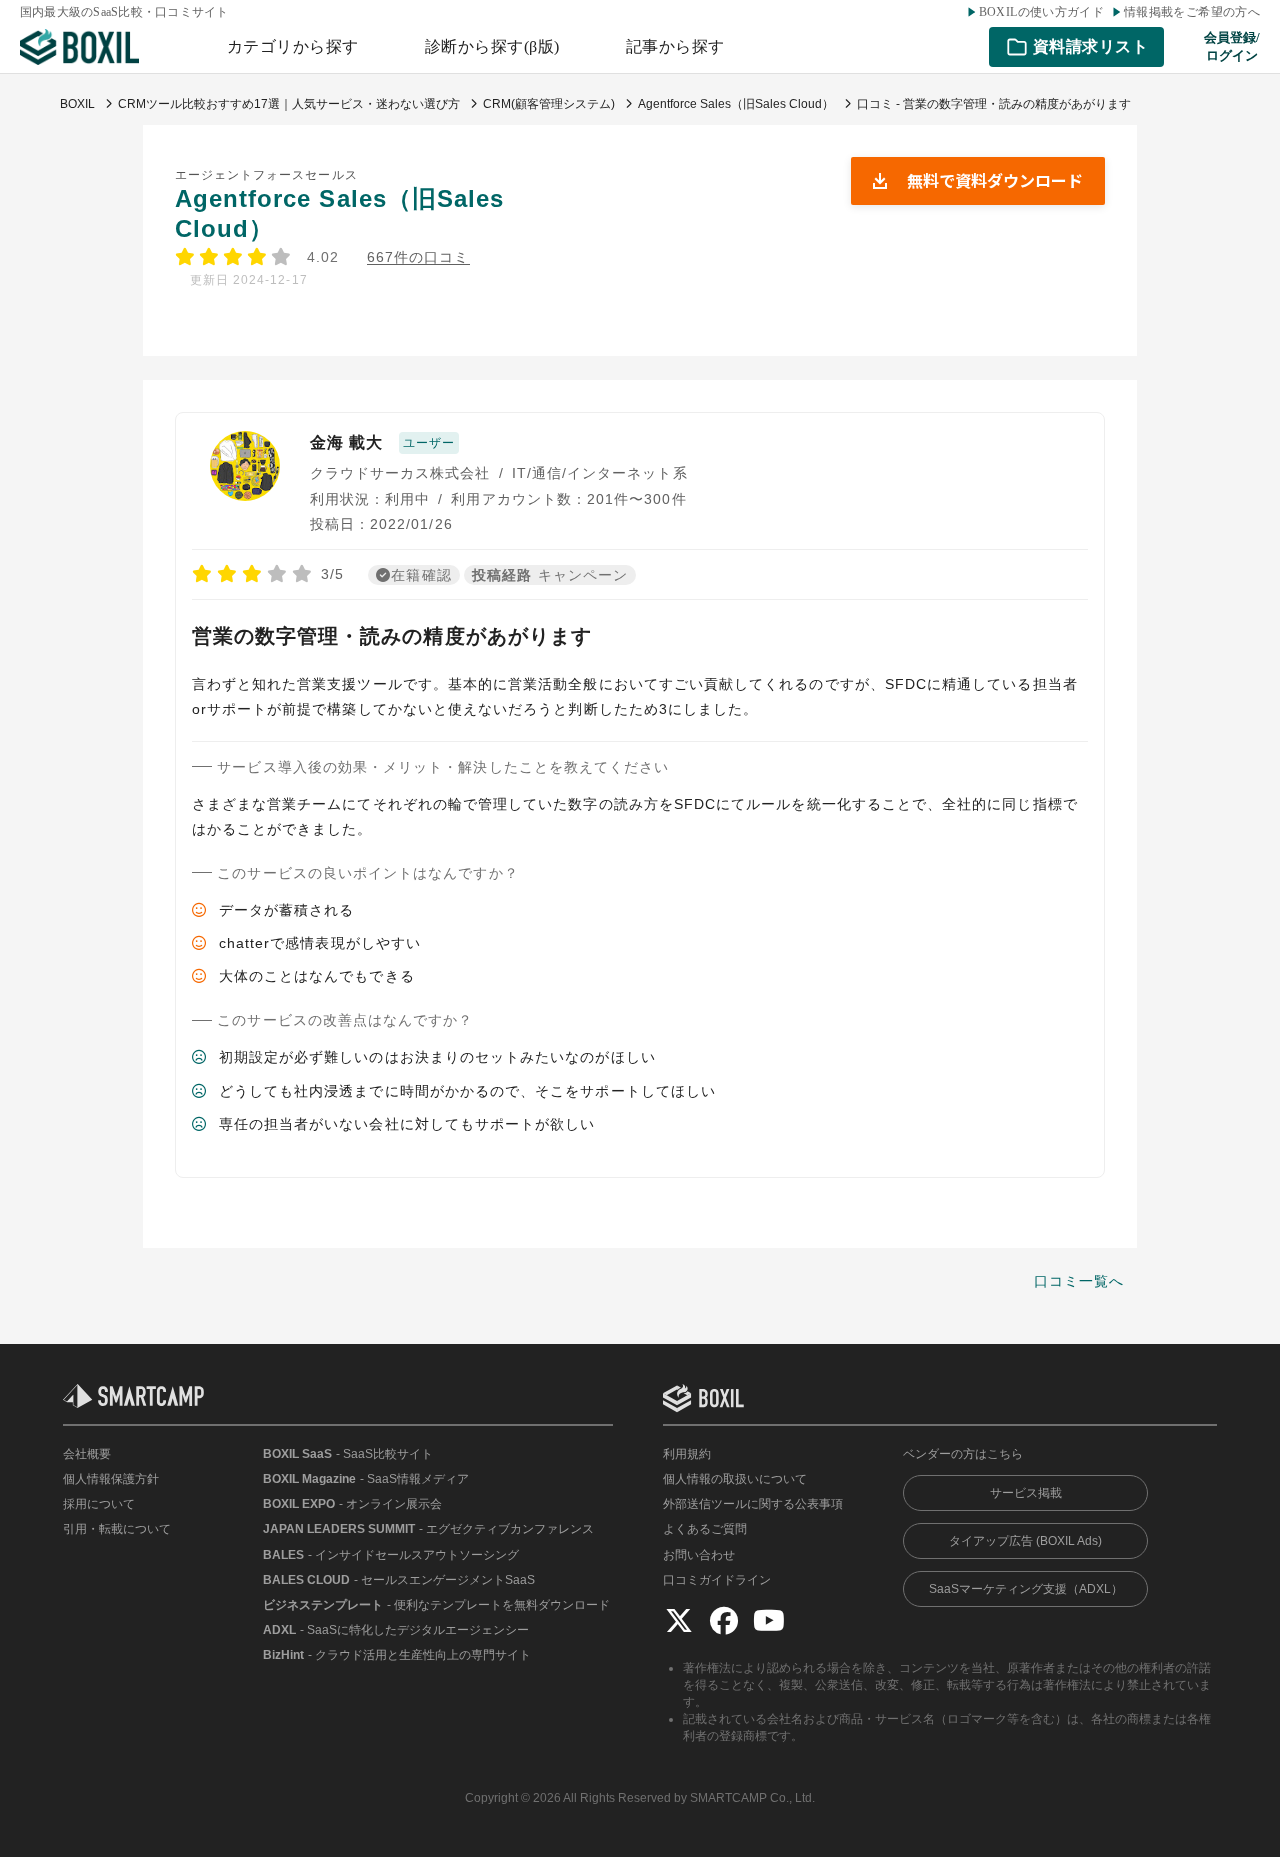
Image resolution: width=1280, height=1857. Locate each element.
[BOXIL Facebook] (724, 1620)
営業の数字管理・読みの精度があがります (392, 636)
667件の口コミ (418, 257)
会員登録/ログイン (1232, 46)
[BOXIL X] (679, 1620)
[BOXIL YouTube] (769, 1620)
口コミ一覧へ (1079, 1281)
